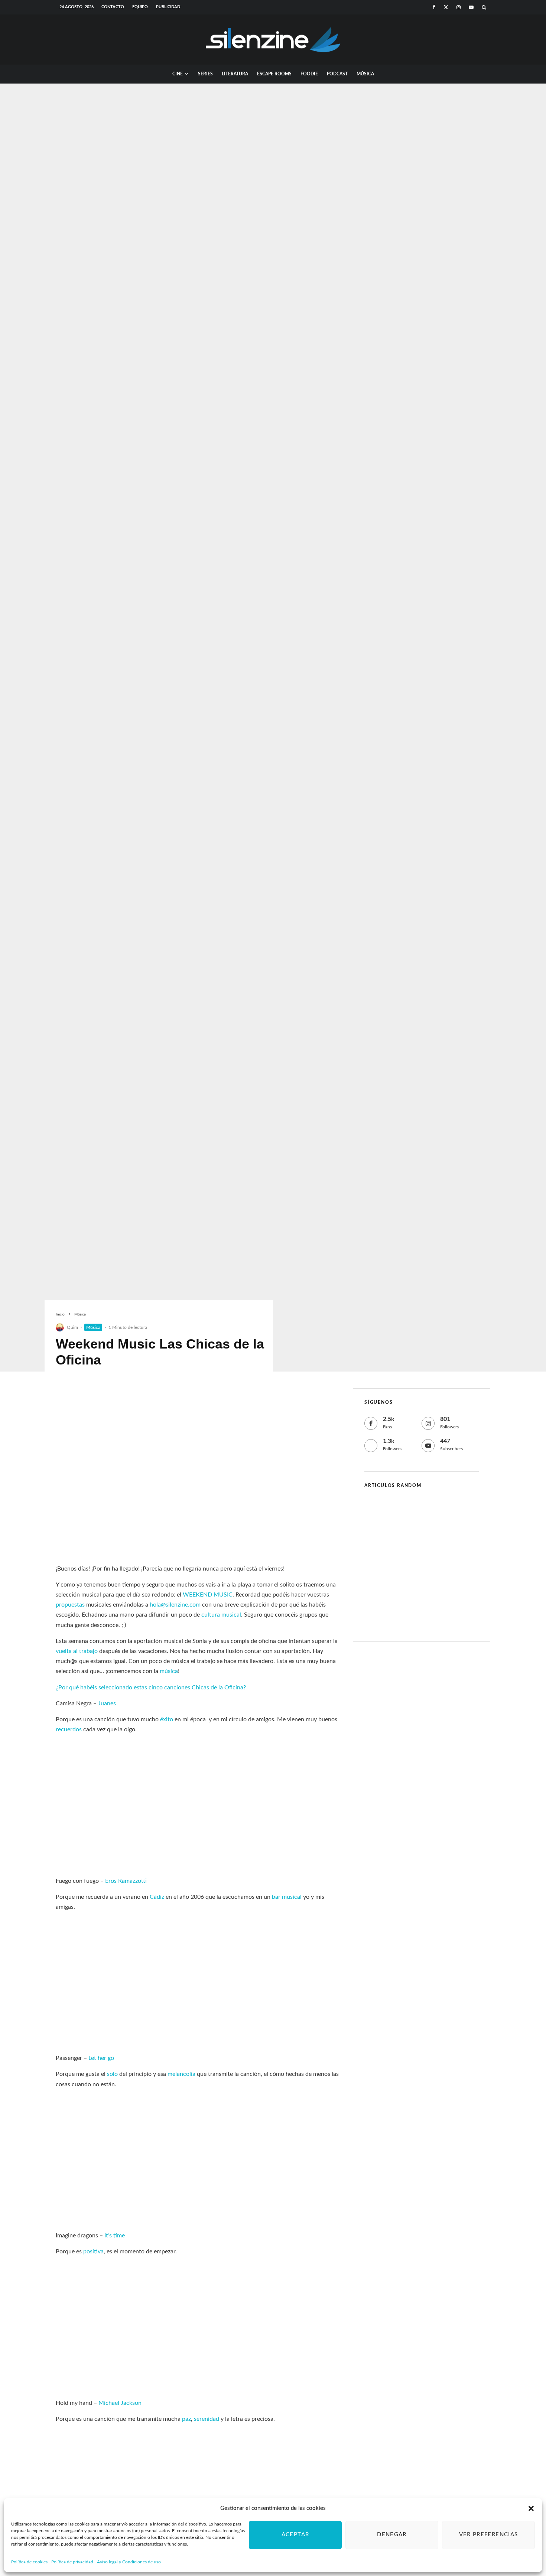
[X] (446, 7)
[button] (531, 2508)
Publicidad (168, 7)
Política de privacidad (72, 2562)
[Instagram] (459, 7)
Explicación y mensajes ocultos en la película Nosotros (437, 1511)
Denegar (392, 2535)
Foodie (309, 74)
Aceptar (295, 2535)
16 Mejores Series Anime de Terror (432, 1547)
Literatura (235, 74)
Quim (72, 1327)
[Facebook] (434, 7)
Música (365, 74)
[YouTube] (471, 7)
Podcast (337, 74)
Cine (178, 74)
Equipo (140, 7)
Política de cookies (29, 2562)
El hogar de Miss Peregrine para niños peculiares (431, 1583)
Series (205, 74)
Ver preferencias (489, 2535)
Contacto (113, 7)
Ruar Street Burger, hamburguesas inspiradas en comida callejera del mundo (433, 1618)
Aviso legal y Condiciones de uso (129, 2562)
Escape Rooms (274, 74)
